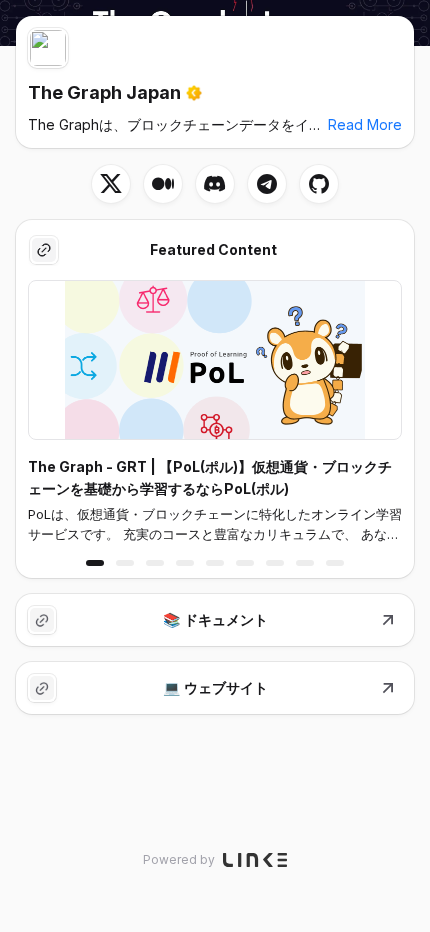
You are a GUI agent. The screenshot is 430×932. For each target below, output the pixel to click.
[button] (95, 563)
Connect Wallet (355, 30)
